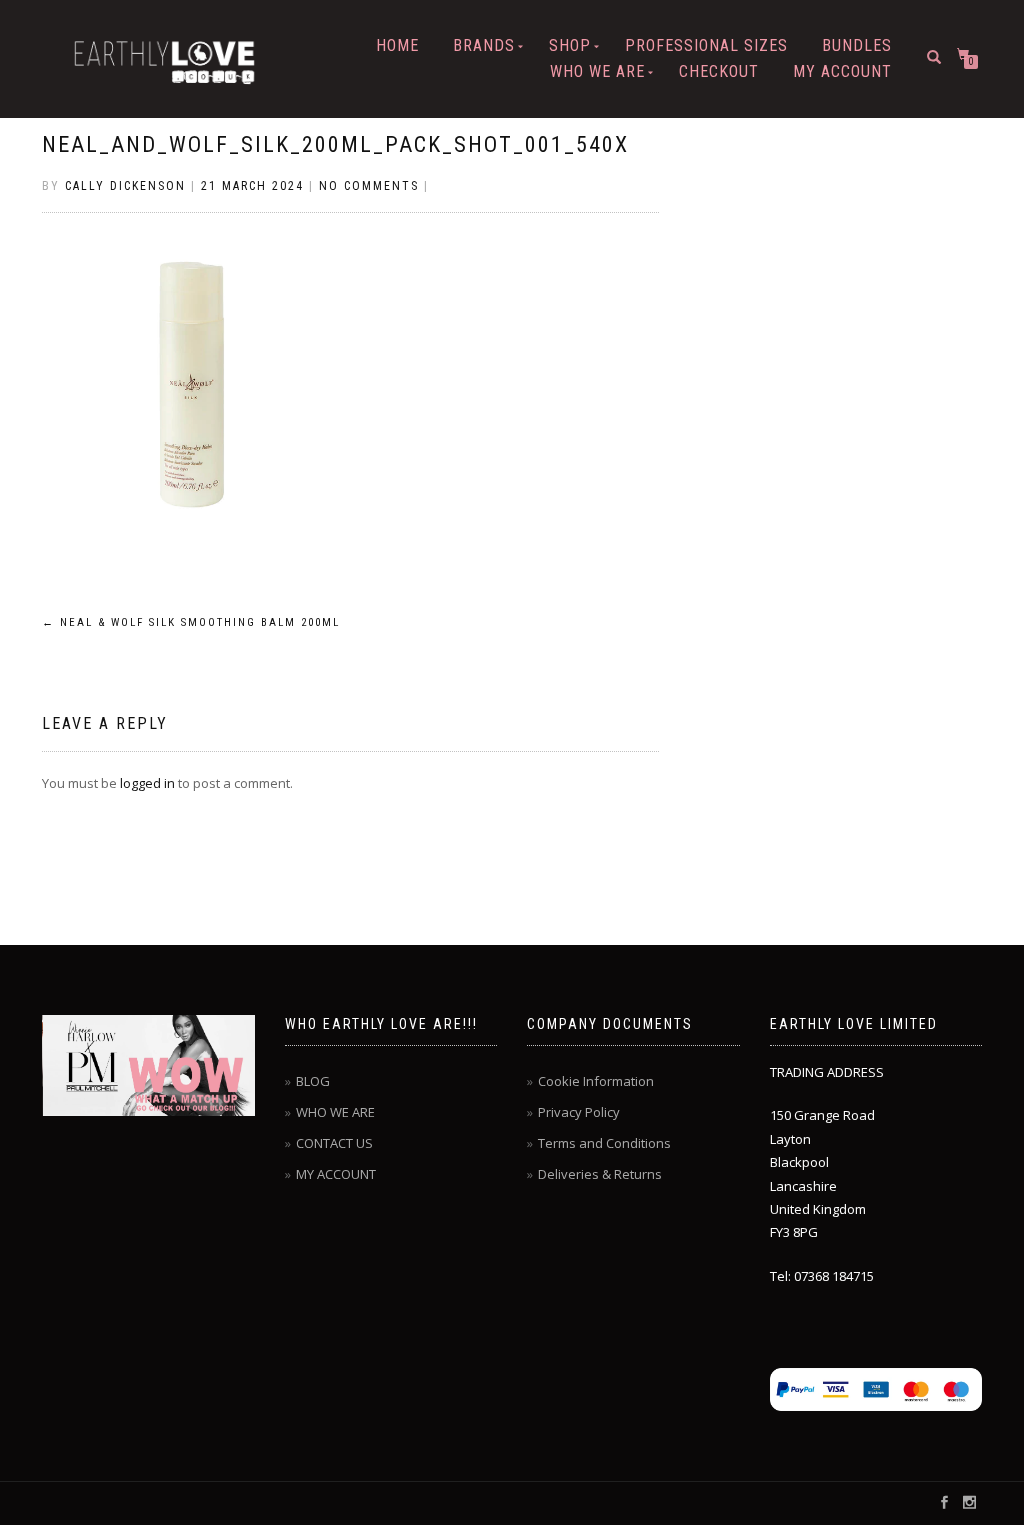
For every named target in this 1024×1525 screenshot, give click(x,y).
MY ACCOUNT (842, 71)
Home (397, 45)
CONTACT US (334, 1143)
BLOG (313, 1081)
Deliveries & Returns (600, 1174)
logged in (147, 783)
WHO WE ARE (597, 71)
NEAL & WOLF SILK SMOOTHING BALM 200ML (191, 622)
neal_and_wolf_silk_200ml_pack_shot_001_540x (335, 144)
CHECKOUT (719, 71)
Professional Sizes (706, 45)
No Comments (369, 186)
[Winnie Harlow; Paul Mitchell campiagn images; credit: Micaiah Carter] (149, 1065)
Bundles (857, 45)
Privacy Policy (579, 1112)
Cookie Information (596, 1081)
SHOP (570, 45)
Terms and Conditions (604, 1143)
